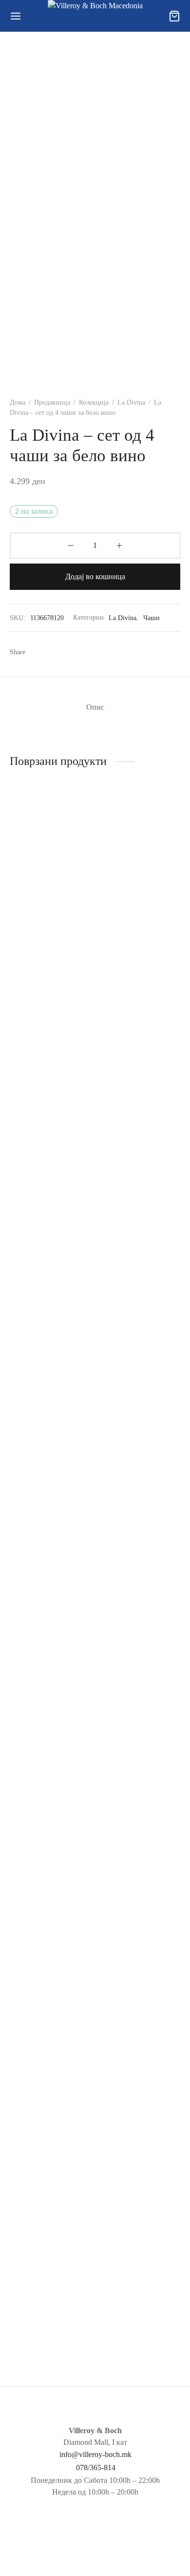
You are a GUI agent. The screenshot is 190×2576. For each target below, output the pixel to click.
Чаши (152, 618)
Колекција (94, 402)
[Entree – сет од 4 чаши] (140, 1969)
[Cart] (174, 16)
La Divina (131, 402)
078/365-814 (96, 2468)
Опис (95, 707)
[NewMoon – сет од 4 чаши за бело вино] (51, 1969)
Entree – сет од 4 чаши (135, 2347)
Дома (18, 402)
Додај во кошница (95, 576)
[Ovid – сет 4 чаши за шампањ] (140, 1181)
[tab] (95, 707)
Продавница (52, 402)
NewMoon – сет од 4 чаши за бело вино (43, 2351)
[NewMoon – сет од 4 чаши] (51, 856)
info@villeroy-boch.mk (95, 2454)
